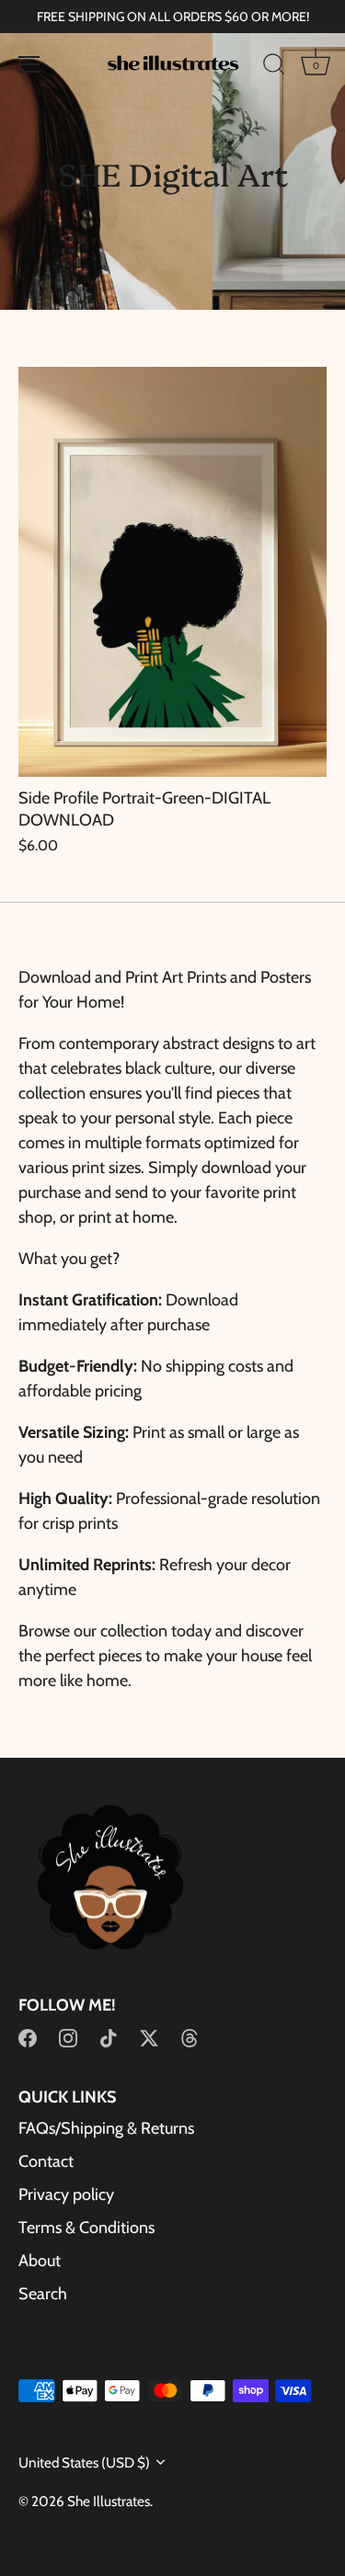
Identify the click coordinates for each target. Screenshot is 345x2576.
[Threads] (190, 2037)
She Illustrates (109, 2501)
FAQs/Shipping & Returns (106, 2128)
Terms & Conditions (86, 2228)
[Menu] (29, 64)
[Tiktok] (109, 2037)
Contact (46, 2161)
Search (43, 2294)
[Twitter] (149, 2037)
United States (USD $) (84, 2462)
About (40, 2261)
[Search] (274, 67)
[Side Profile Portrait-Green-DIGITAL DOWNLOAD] (172, 572)
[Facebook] (28, 2037)
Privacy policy (66, 2194)
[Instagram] (68, 2037)
